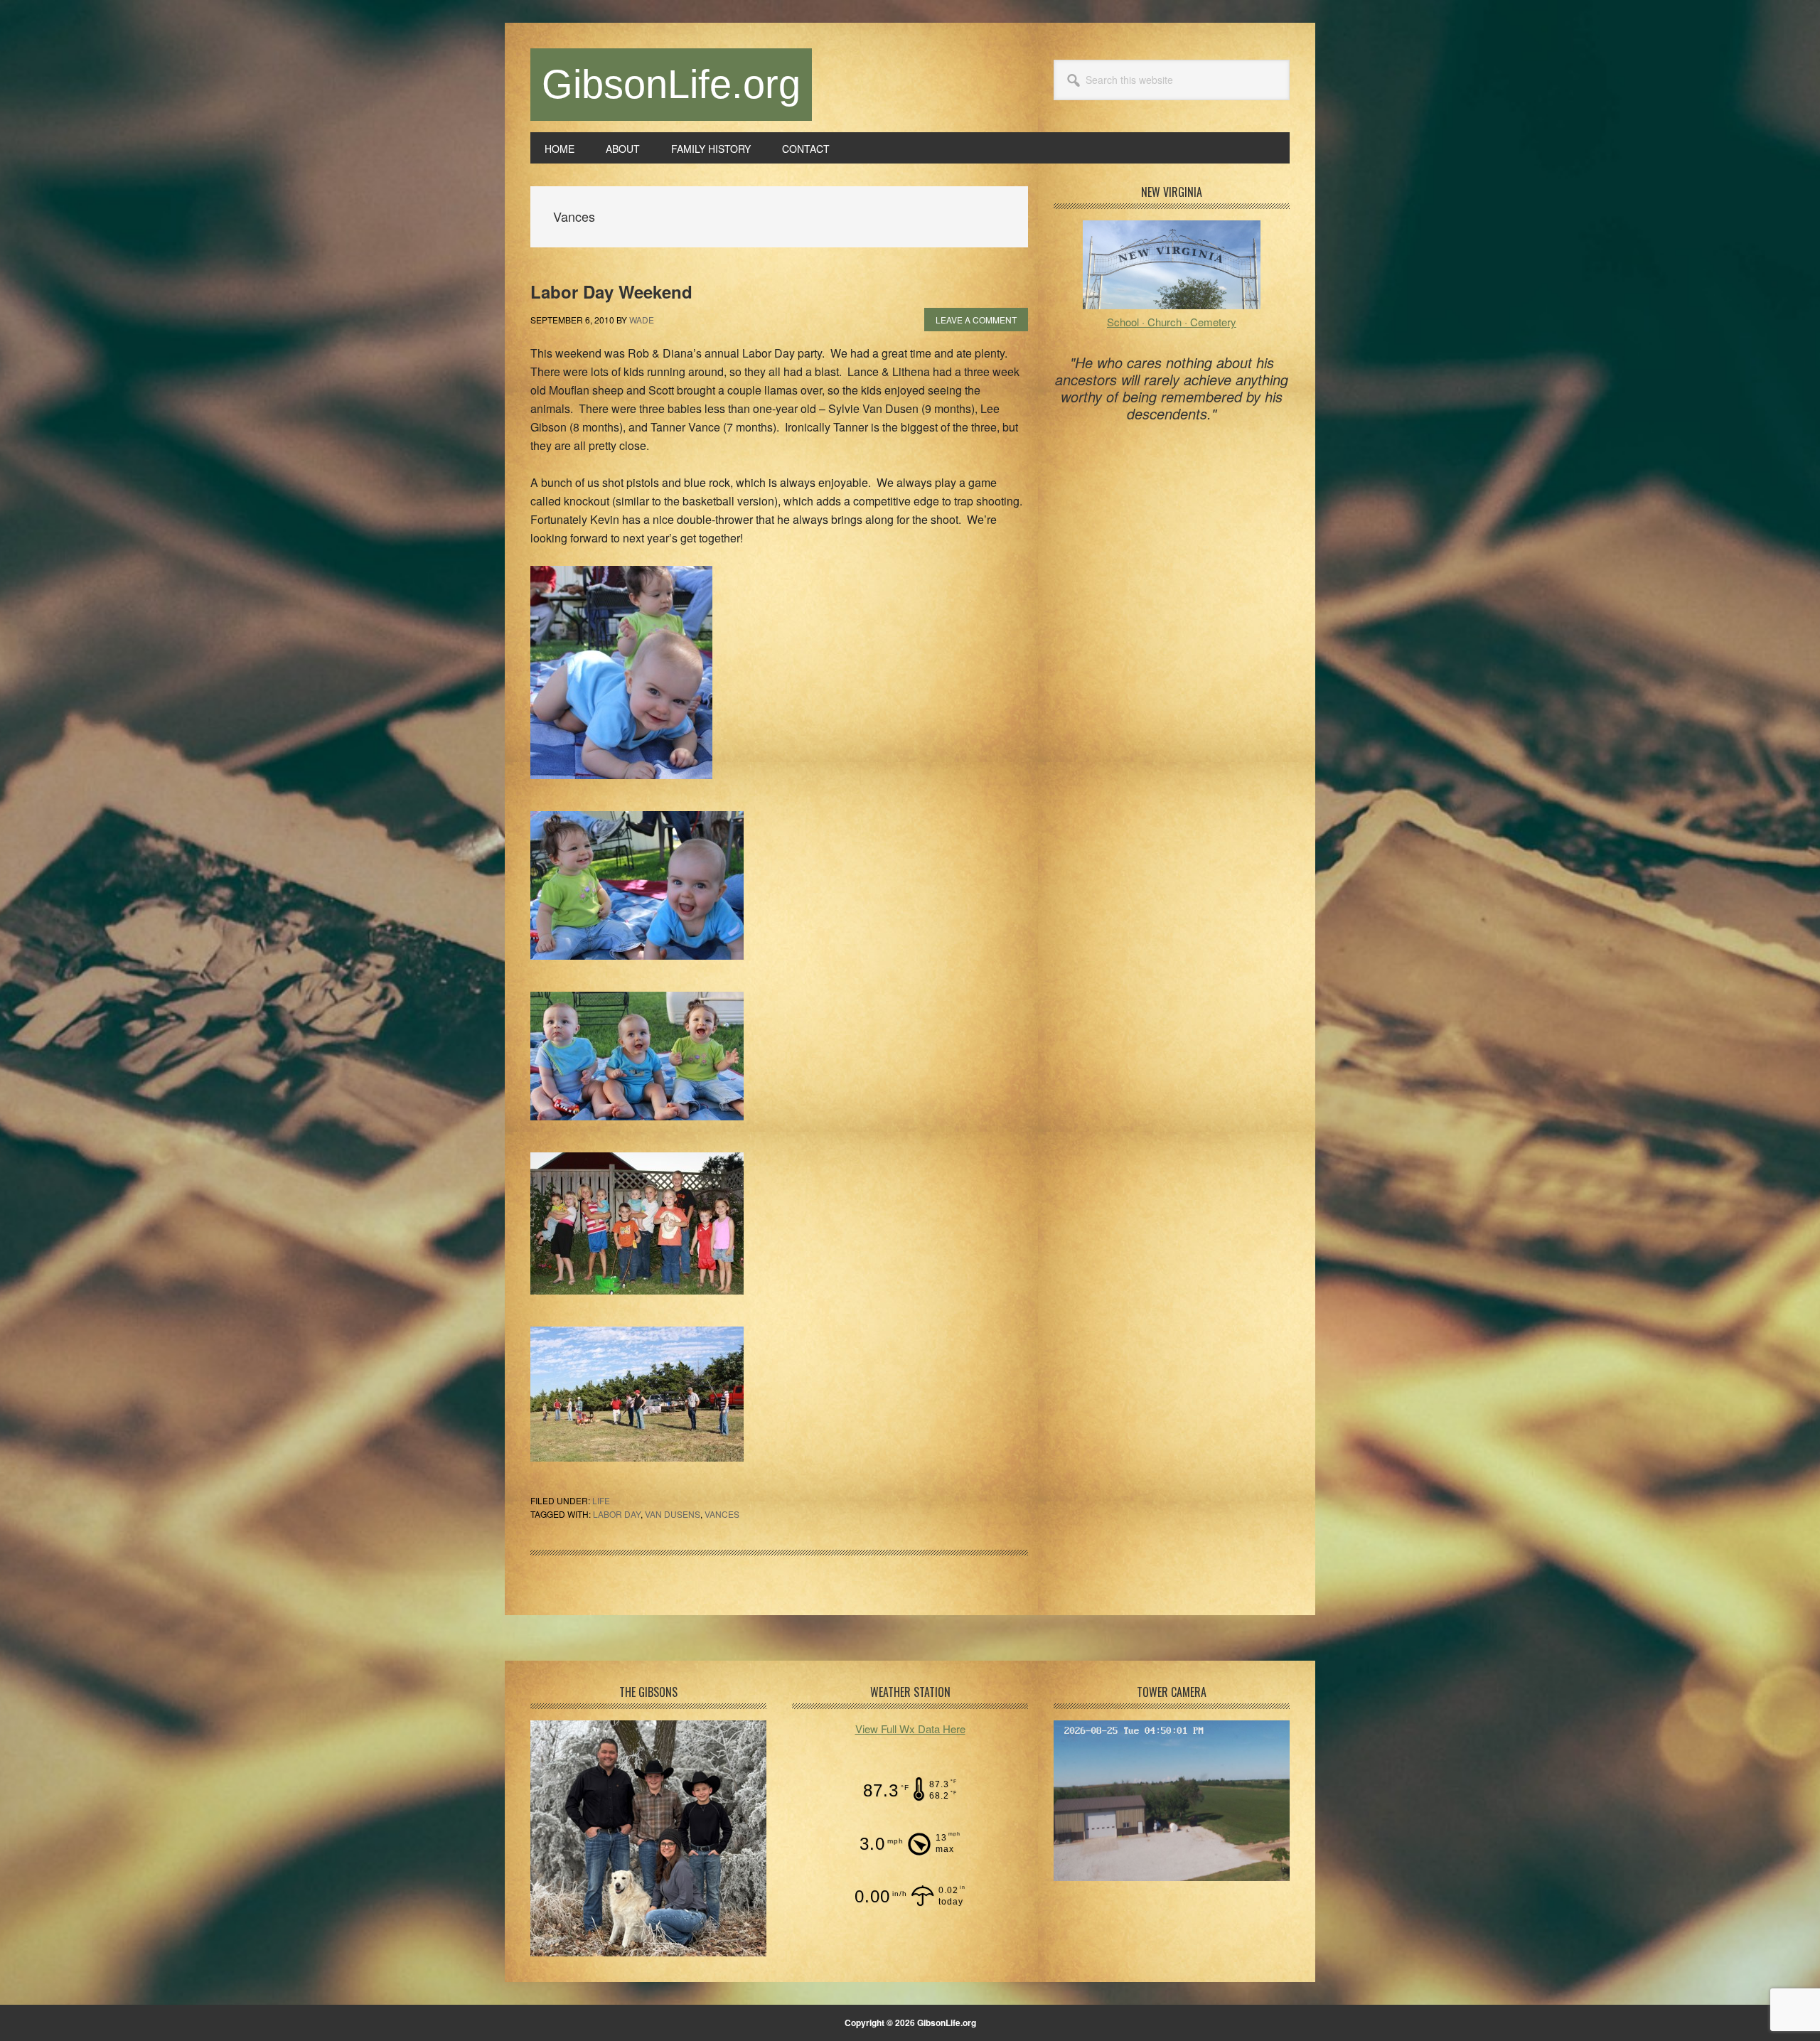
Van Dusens (673, 1514)
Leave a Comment (976, 320)
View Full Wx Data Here (910, 1729)
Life (601, 1500)
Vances (722, 1514)
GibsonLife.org (671, 84)
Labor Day (617, 1514)
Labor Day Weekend (611, 291)
